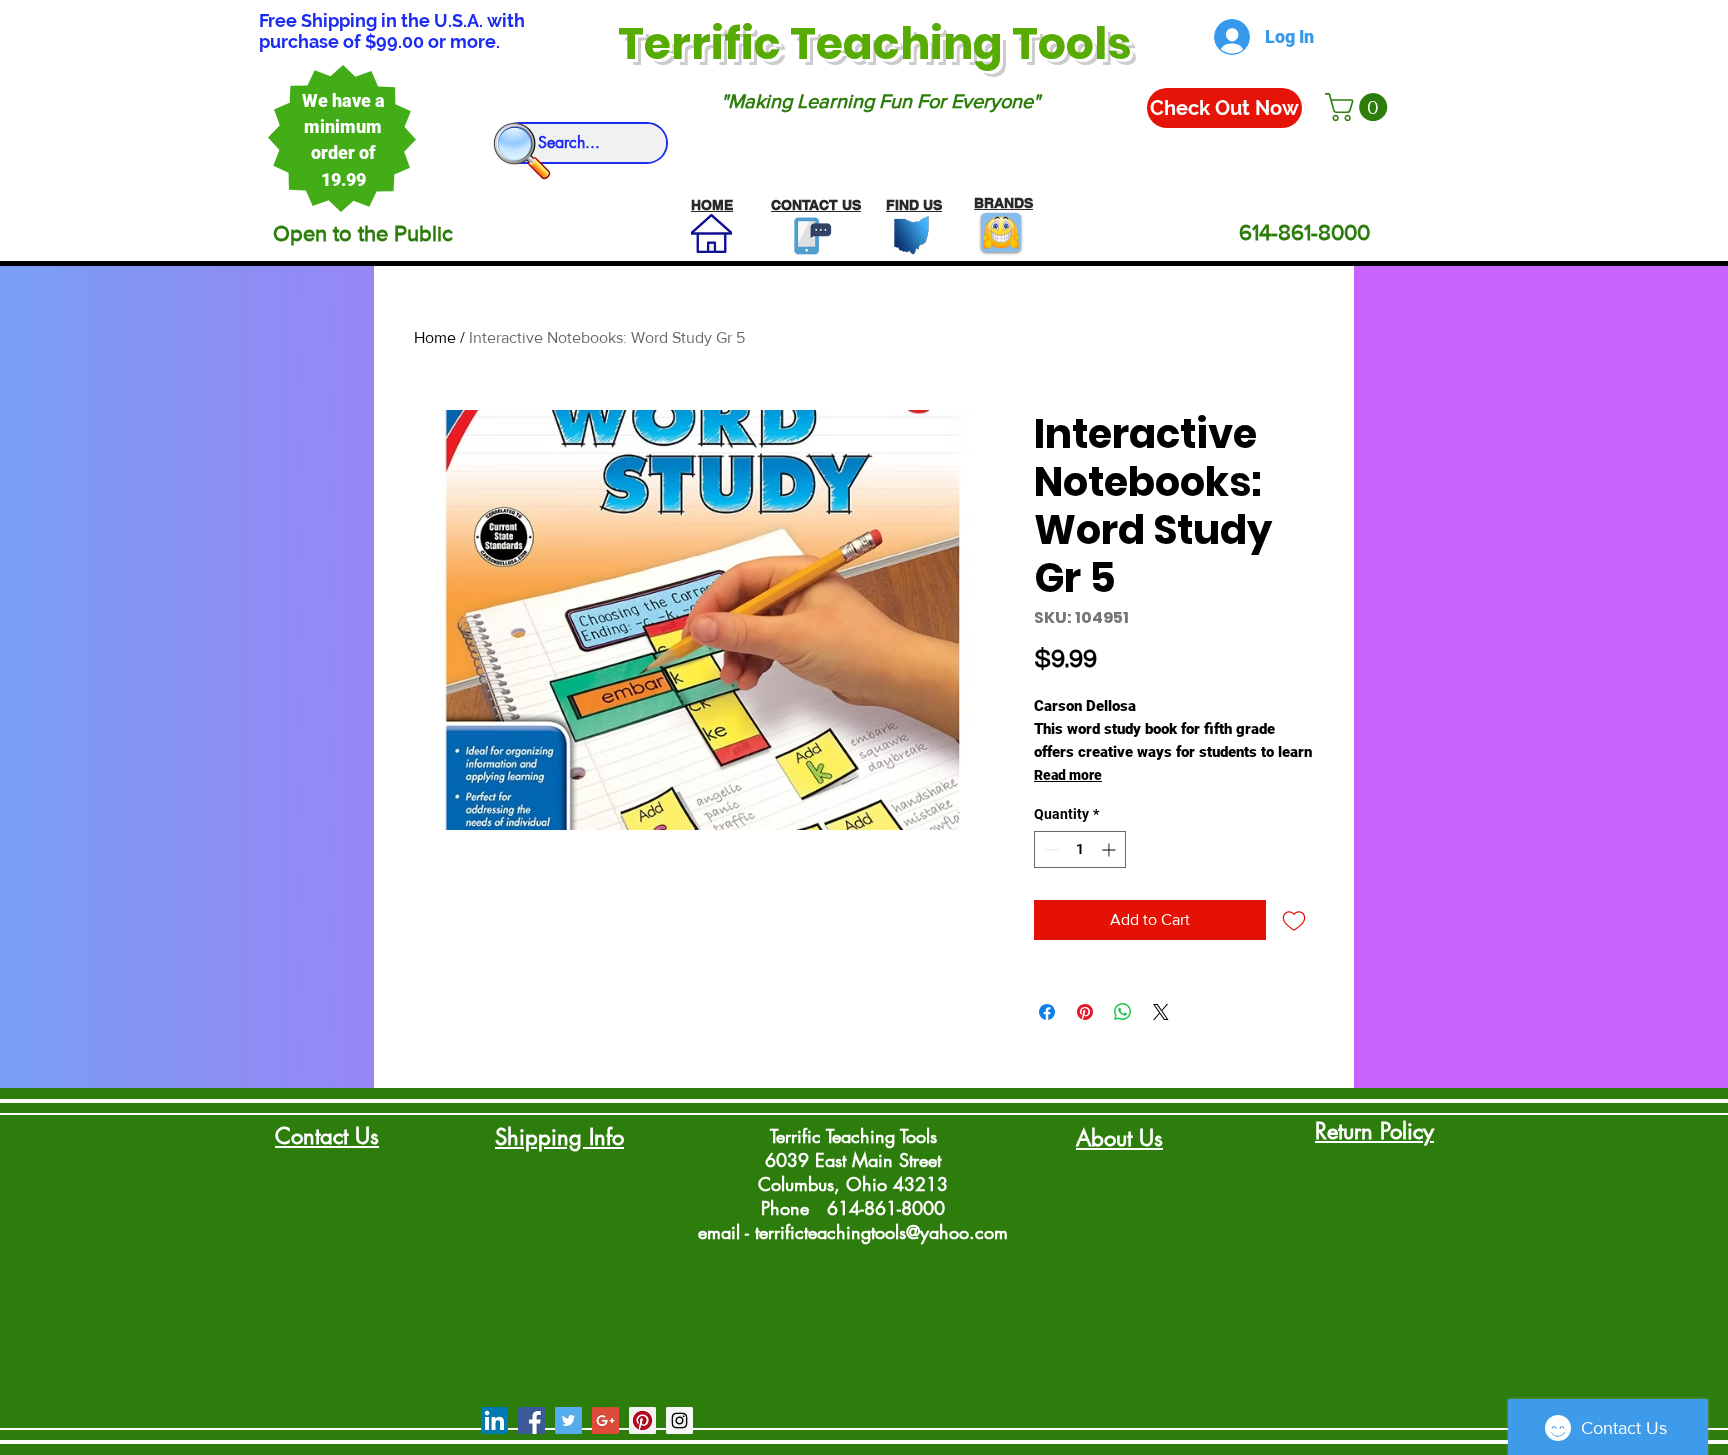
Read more (1068, 775)
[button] (1359, 107)
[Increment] (1110, 849)
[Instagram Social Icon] (679, 1420)
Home (435, 337)
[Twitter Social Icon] (568, 1420)
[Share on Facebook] (1047, 1012)
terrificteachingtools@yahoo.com (881, 1232)
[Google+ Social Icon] (605, 1420)
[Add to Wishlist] (1294, 920)
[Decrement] (1049, 849)
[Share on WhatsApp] (1123, 1012)
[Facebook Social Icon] (531, 1420)
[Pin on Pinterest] (1085, 1012)
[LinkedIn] (494, 1420)
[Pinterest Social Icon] (642, 1420)
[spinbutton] (1080, 849)
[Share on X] (1161, 1012)
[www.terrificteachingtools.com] (808, 235)
